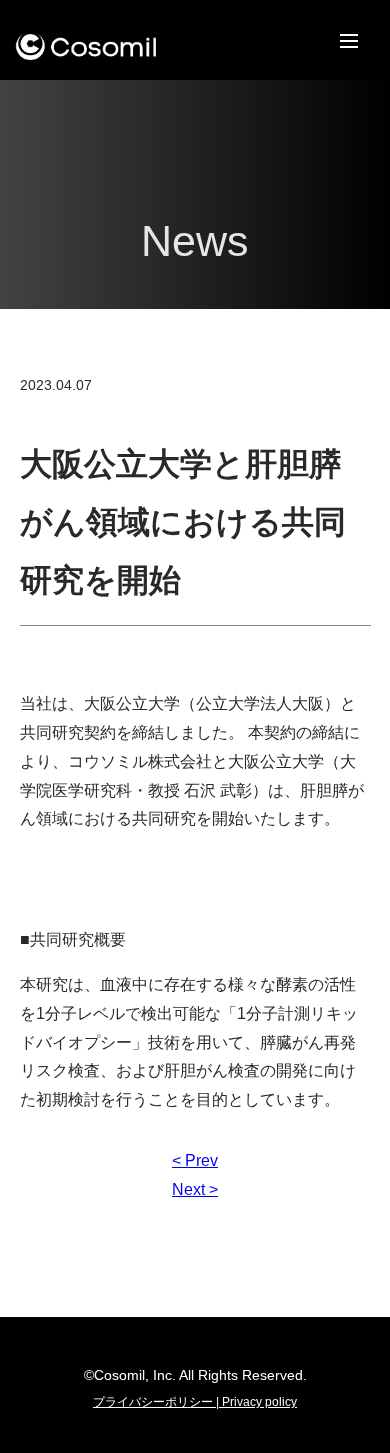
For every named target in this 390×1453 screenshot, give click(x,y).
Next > (195, 1189)
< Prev (195, 1160)
